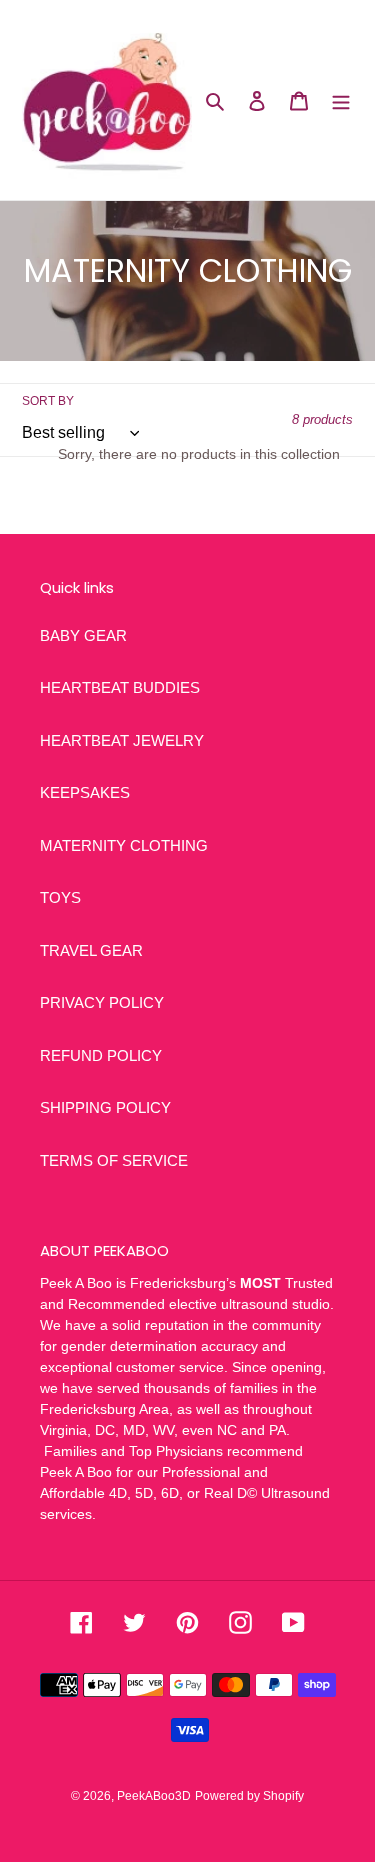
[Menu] (341, 100)
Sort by (48, 401)
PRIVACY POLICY (102, 1002)
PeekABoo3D (154, 1796)
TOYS (60, 897)
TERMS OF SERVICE (114, 1160)
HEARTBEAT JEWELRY (122, 740)
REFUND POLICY (101, 1055)
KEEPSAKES (85, 792)
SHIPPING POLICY (105, 1107)
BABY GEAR (83, 635)
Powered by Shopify (249, 1796)
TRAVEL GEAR (91, 950)
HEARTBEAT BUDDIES (120, 687)
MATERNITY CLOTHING (124, 845)
